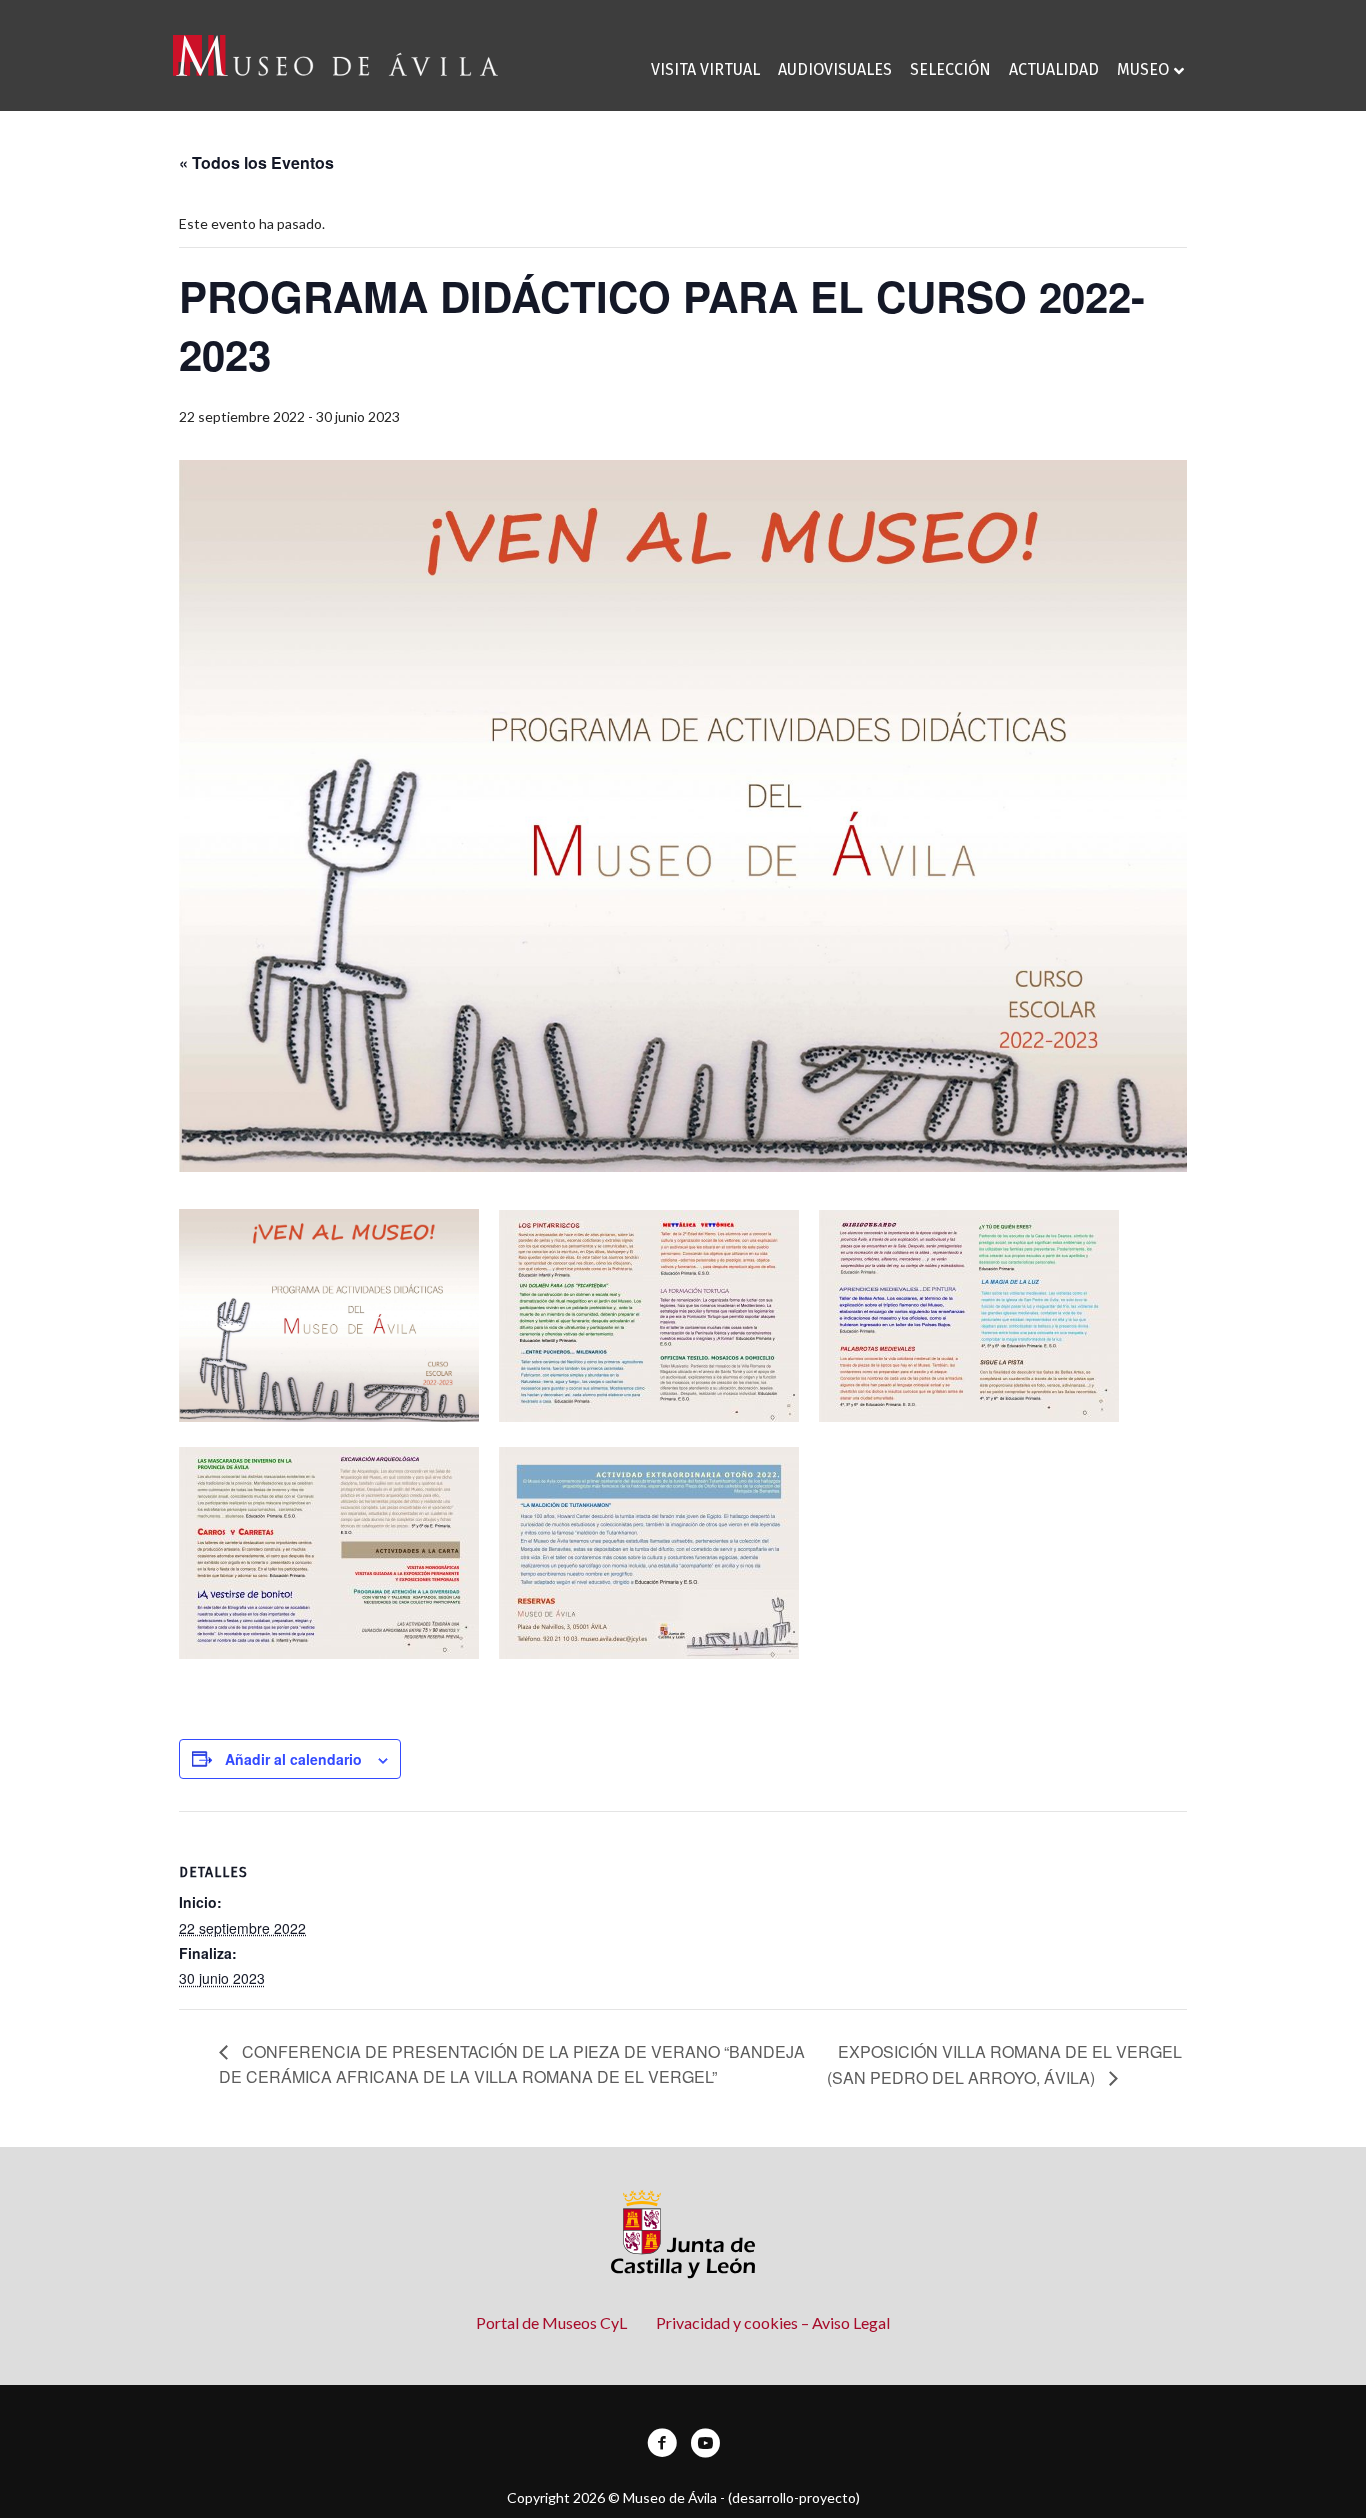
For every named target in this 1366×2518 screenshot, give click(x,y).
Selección (950, 69)
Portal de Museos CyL (551, 2322)
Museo (1143, 69)
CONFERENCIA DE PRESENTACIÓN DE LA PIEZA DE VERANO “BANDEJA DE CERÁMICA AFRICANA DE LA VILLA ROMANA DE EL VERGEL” (512, 2064)
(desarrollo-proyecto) (794, 2497)
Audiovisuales (835, 69)
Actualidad (1054, 69)
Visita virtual (705, 69)
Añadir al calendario (293, 1759)
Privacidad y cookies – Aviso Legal (773, 2322)
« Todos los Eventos (256, 162)
